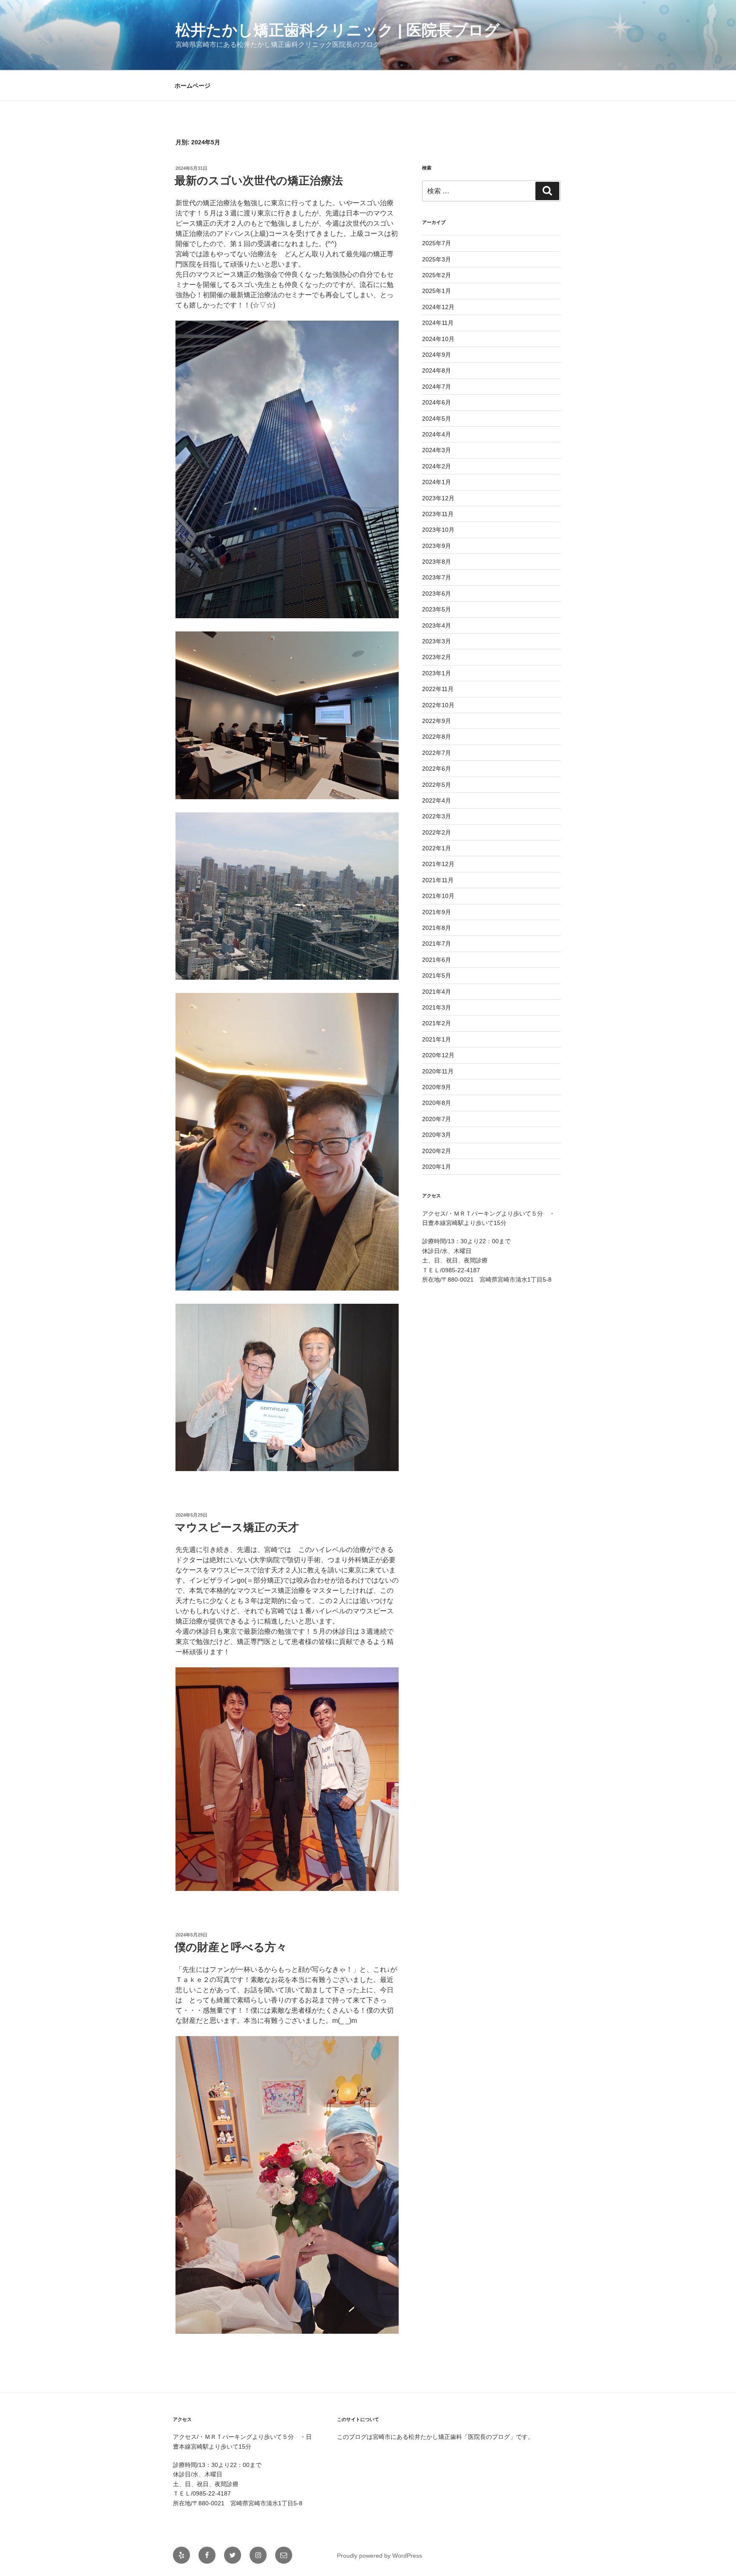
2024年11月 (438, 323)
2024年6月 (437, 402)
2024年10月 (438, 339)
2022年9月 (437, 721)
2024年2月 (437, 466)
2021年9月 (437, 912)
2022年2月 (437, 832)
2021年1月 (437, 1039)
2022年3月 (437, 816)
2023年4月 (437, 625)
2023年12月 (438, 498)
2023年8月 (437, 562)
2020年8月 (437, 1103)
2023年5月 (437, 609)
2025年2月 (437, 275)
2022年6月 (437, 769)
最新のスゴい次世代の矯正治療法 (259, 181)
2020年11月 (438, 1071)
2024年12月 (438, 307)
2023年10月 (438, 530)
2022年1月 (437, 848)
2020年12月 (438, 1055)
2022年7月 (437, 753)
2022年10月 (438, 705)
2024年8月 (437, 370)
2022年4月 (437, 800)
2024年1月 (437, 482)
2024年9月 (437, 355)
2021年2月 (437, 1023)
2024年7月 (437, 387)
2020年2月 (437, 1151)
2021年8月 (437, 928)
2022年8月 (437, 737)
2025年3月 (437, 259)
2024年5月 (437, 419)
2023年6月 (437, 594)
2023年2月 (437, 657)
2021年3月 (437, 1007)
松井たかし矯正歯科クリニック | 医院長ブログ (338, 30)
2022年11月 (438, 689)
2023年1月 (437, 673)
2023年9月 (437, 546)
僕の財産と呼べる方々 (231, 1947)
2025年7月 (437, 243)
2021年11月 (438, 880)
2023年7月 (437, 577)
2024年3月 (437, 450)
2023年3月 (437, 641)
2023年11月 (438, 514)
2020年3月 (437, 1135)
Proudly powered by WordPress (379, 2556)
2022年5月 (437, 785)
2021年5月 (437, 975)
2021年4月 (437, 992)
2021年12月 (438, 864)
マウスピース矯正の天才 (237, 1527)
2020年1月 (437, 1167)
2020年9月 (437, 1087)
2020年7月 (437, 1119)
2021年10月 (438, 896)
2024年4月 (437, 434)
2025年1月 (437, 291)
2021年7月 (437, 944)
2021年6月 (437, 960)
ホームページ (193, 86)
